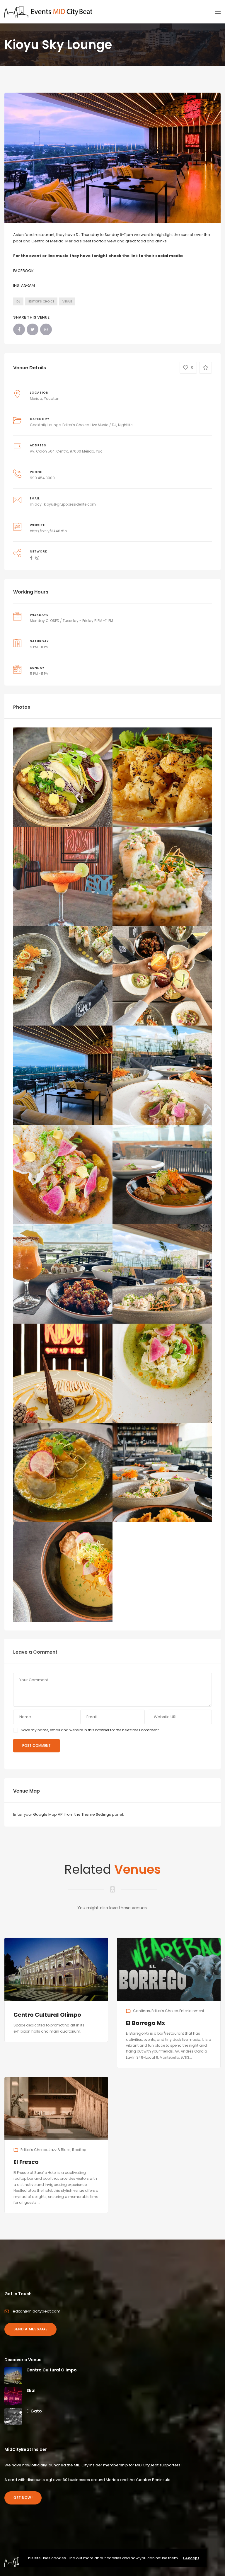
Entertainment (192, 2011)
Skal (31, 2390)
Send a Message (30, 2329)
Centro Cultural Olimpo (47, 2015)
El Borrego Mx (145, 2023)
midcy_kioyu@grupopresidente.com (63, 504)
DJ (18, 301)
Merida (36, 398)
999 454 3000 (42, 478)
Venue (67, 301)
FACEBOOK (23, 271)
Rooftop (79, 2150)
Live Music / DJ (103, 425)
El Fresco (26, 2162)
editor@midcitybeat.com (36, 2311)
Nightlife (125, 425)
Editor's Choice (41, 301)
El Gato (34, 2411)
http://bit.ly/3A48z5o (48, 531)
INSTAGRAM (24, 285)
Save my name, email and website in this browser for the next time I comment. (90, 1730)
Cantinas (142, 2011)
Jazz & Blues (59, 2150)
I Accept (191, 2558)
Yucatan (52, 398)
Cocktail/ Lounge (45, 425)
